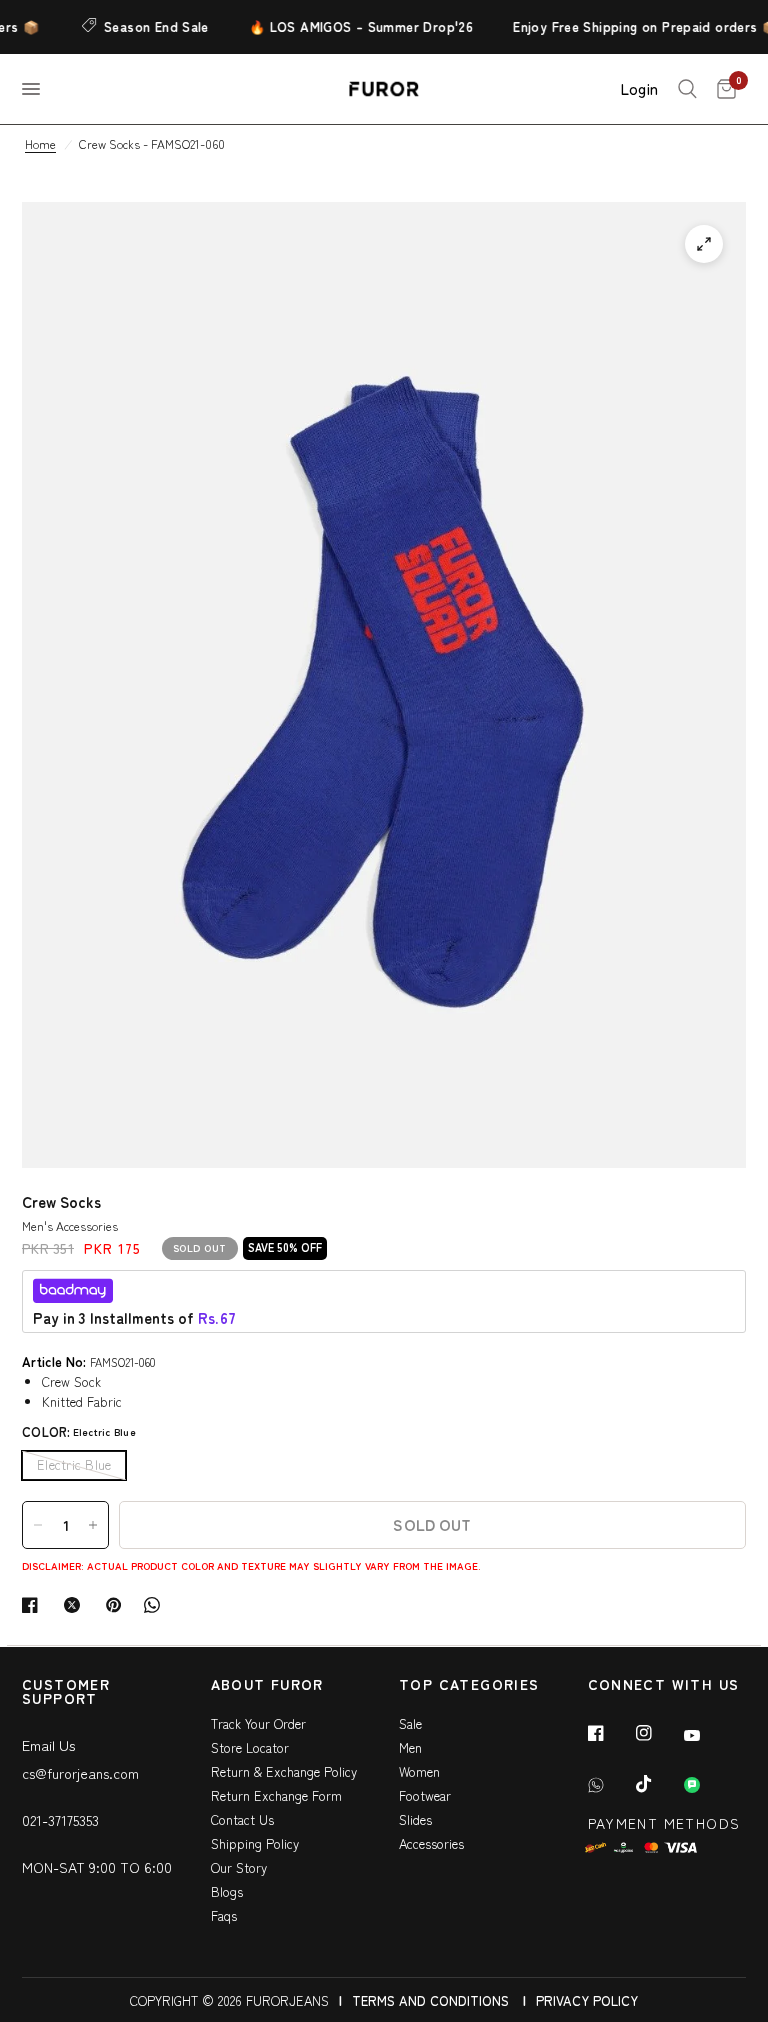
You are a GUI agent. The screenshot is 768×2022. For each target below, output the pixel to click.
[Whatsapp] (610, 1785)
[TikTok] (658, 1784)
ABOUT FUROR (267, 1685)
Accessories (431, 1843)
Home (40, 143)
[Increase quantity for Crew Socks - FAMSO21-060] (93, 1525)
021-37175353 (60, 1820)
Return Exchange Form (276, 1795)
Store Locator (250, 1747)
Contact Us (242, 1819)
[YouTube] (706, 1735)
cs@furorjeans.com (80, 1773)
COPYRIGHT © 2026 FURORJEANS (229, 2000)
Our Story (239, 1867)
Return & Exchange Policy (284, 1771)
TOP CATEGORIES (469, 1685)
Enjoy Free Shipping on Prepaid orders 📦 (633, 26)
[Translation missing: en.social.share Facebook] (34, 1605)
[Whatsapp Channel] (706, 1785)
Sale (410, 1723)
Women (419, 1771)
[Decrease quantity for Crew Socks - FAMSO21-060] (38, 1525)
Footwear (425, 1795)
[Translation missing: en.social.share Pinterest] (118, 1605)
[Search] (687, 89)
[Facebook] (610, 1733)
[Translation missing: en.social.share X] (76, 1605)
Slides (415, 1819)
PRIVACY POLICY (587, 2000)
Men (410, 1747)
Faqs (224, 1915)
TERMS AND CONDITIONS (430, 2000)
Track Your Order (258, 1723)
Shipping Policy (255, 1843)
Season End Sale (144, 26)
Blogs (227, 1891)
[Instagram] (658, 1733)
